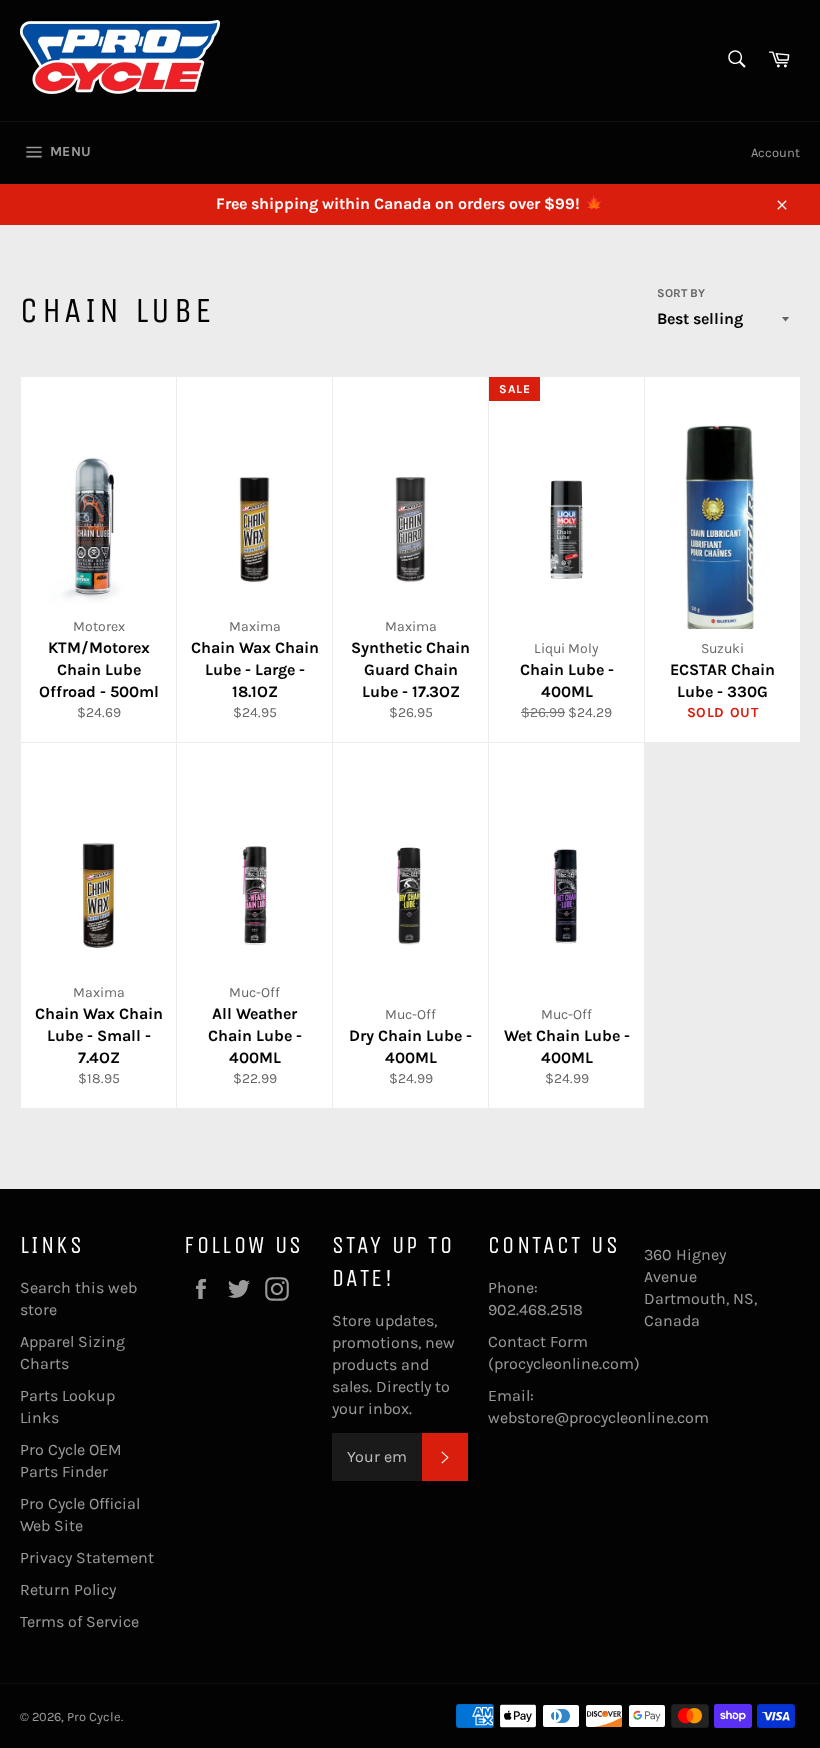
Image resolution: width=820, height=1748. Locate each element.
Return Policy (68, 1589)
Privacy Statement (87, 1557)
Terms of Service (79, 1621)
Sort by (681, 293)
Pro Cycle (94, 1716)
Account (775, 152)
